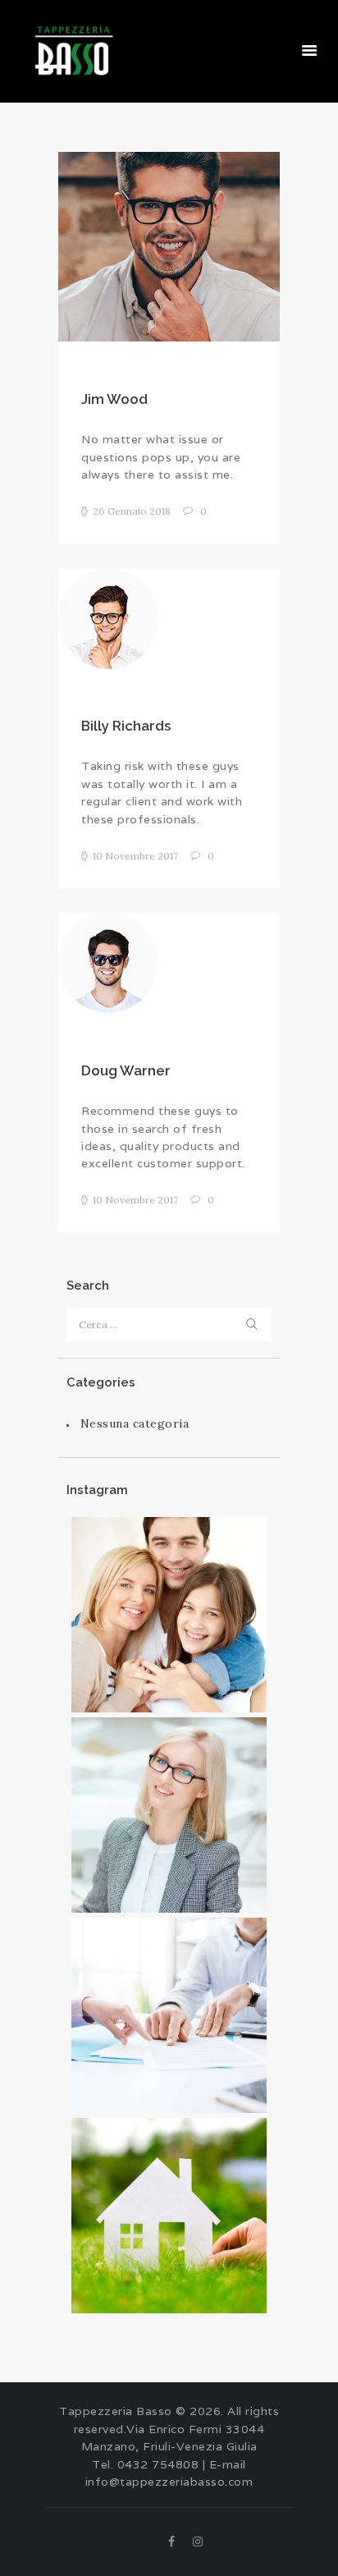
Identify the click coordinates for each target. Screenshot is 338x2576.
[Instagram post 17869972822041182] (169, 2015)
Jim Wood (114, 399)
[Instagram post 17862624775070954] (169, 1615)
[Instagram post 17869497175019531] (169, 2216)
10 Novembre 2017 (135, 856)
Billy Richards (126, 726)
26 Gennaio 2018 (132, 511)
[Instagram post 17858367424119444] (169, 1815)
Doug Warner (126, 1070)
